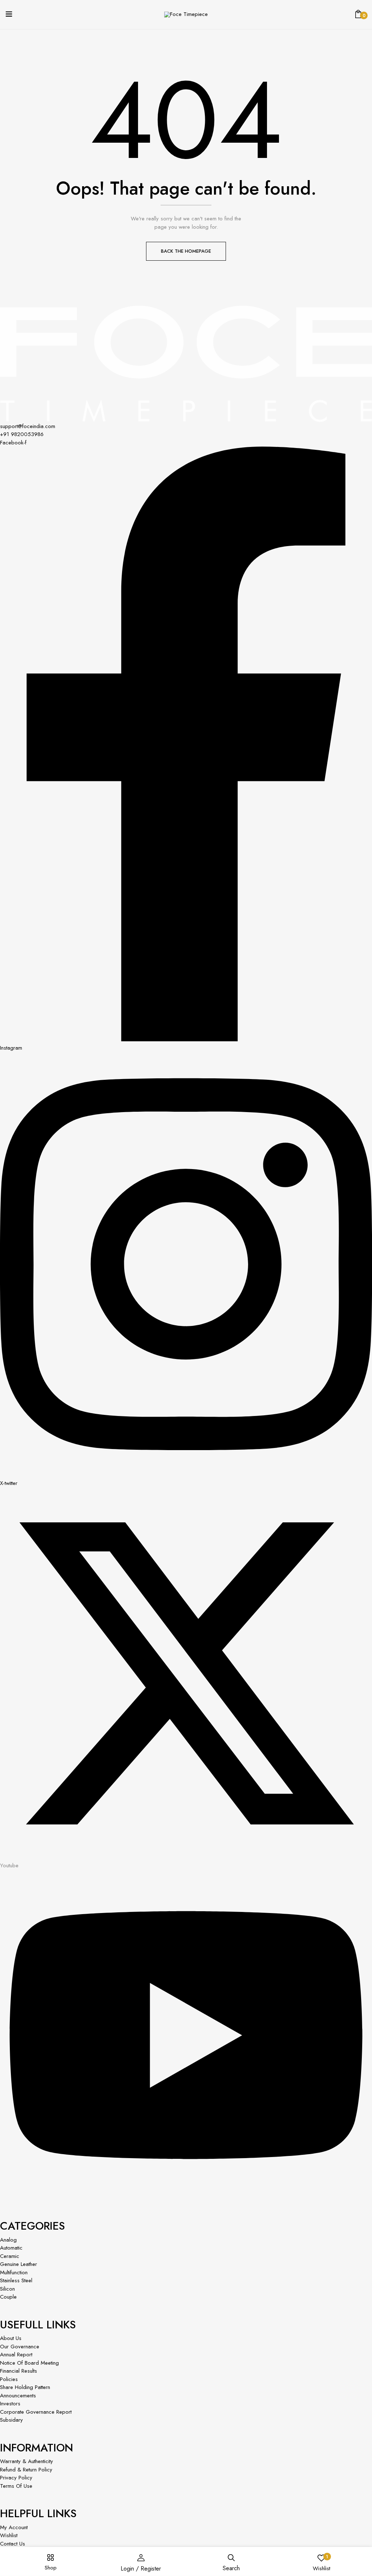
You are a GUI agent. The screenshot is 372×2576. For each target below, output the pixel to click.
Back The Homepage (186, 251)
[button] (358, 15)
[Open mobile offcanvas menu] (9, 15)
